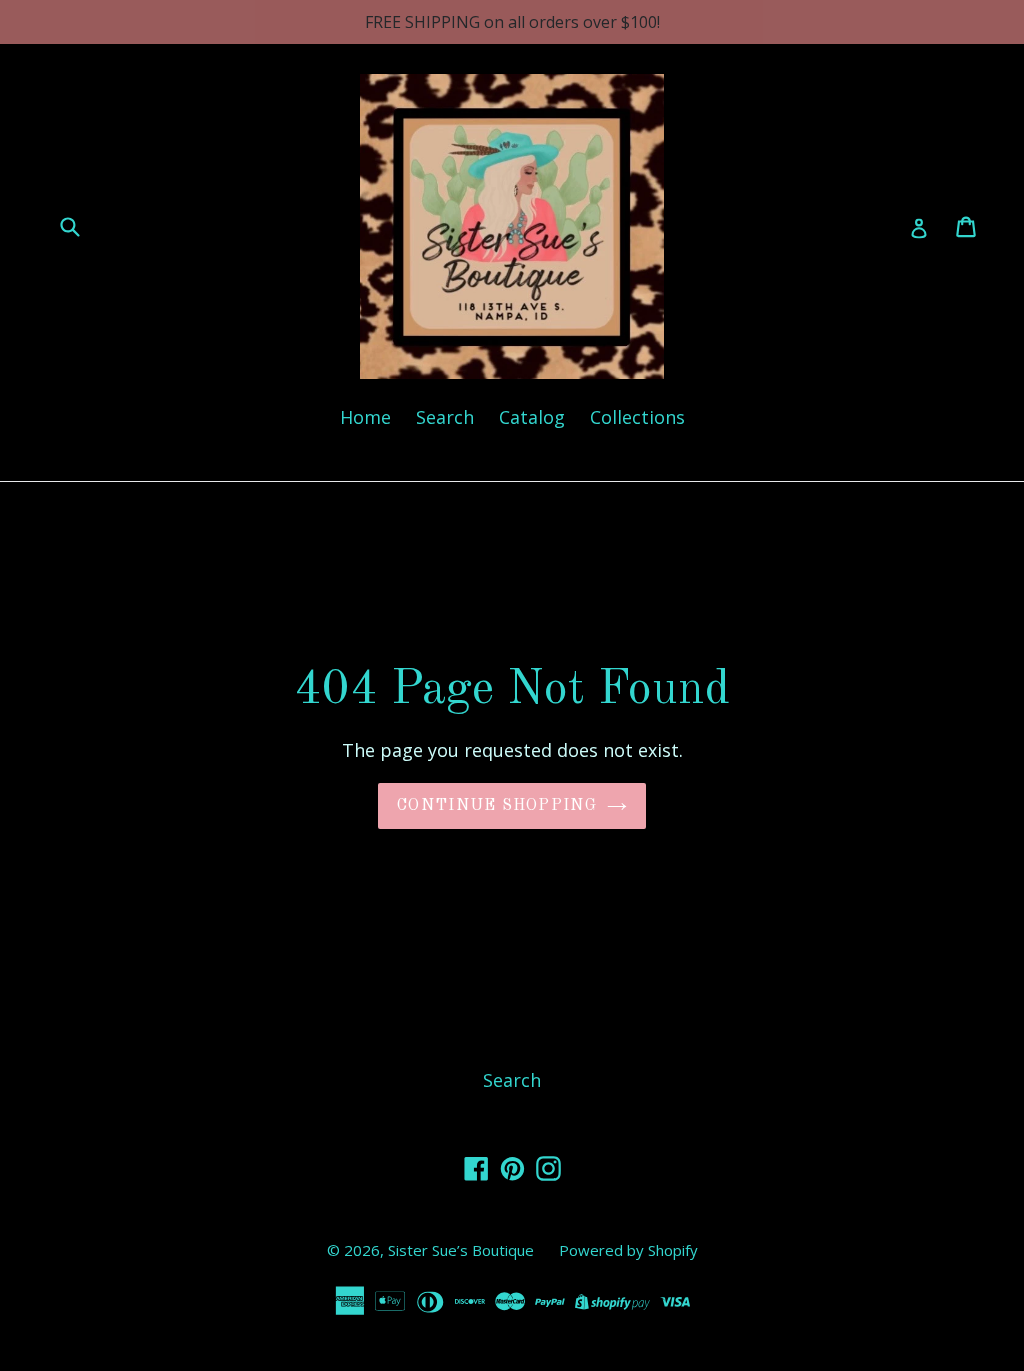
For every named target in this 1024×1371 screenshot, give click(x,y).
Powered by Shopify (628, 1250)
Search (445, 417)
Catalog (532, 417)
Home (365, 417)
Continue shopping (497, 806)
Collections (637, 417)
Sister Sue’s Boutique (461, 1250)
